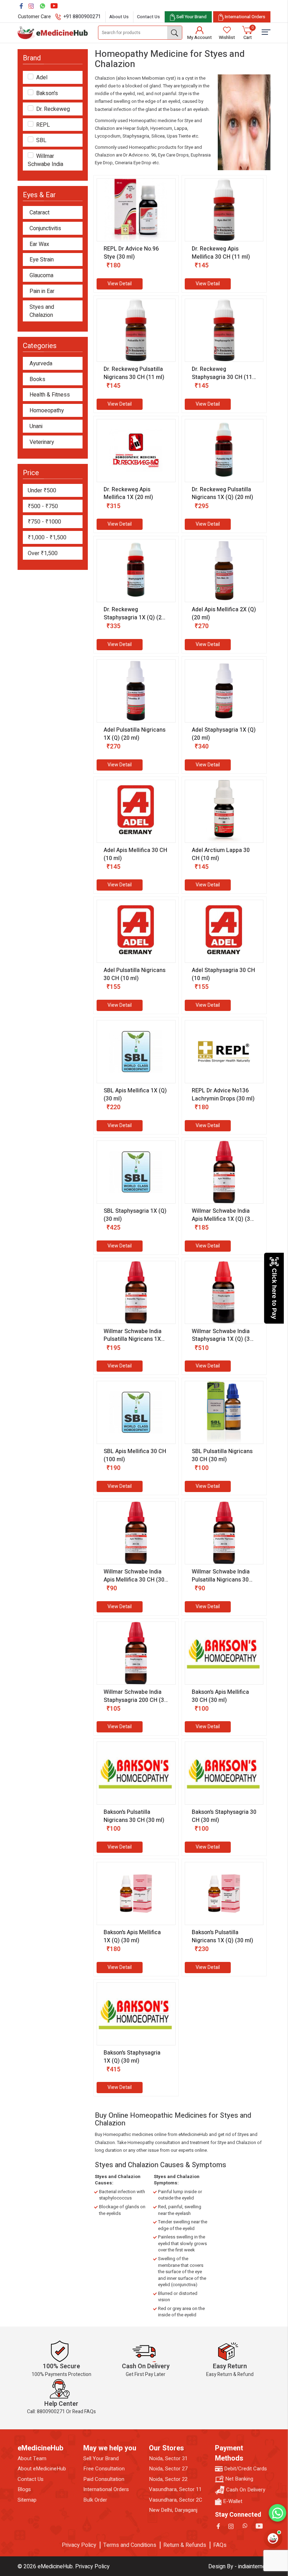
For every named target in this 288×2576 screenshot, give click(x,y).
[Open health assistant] (273, 2538)
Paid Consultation (104, 2479)
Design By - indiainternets (239, 2567)
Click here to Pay (274, 1294)
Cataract (40, 213)
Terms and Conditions (130, 2545)
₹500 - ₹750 (43, 506)
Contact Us (148, 17)
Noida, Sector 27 (168, 2469)
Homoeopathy (47, 411)
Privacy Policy (79, 2545)
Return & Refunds (185, 2545)
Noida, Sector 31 (168, 2459)
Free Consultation (104, 2469)
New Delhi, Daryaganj (173, 2510)
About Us (119, 17)
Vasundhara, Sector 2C (176, 2500)
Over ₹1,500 (43, 553)
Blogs (24, 2490)
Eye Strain (42, 260)
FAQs (220, 2545)
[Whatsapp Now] (277, 2513)
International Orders (106, 2490)
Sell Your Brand (101, 2459)
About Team (32, 2459)
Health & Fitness (50, 395)
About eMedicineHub (42, 2469)
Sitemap (27, 2500)
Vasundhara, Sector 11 (175, 2490)
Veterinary (42, 442)
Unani (36, 427)
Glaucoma (41, 276)
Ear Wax (39, 244)
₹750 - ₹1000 (44, 522)
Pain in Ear (42, 291)
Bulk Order (95, 2500)
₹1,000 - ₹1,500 (47, 538)
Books (37, 380)
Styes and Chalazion (42, 311)
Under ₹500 (42, 491)
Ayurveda (41, 364)
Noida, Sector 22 (168, 2479)
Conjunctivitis (45, 229)
